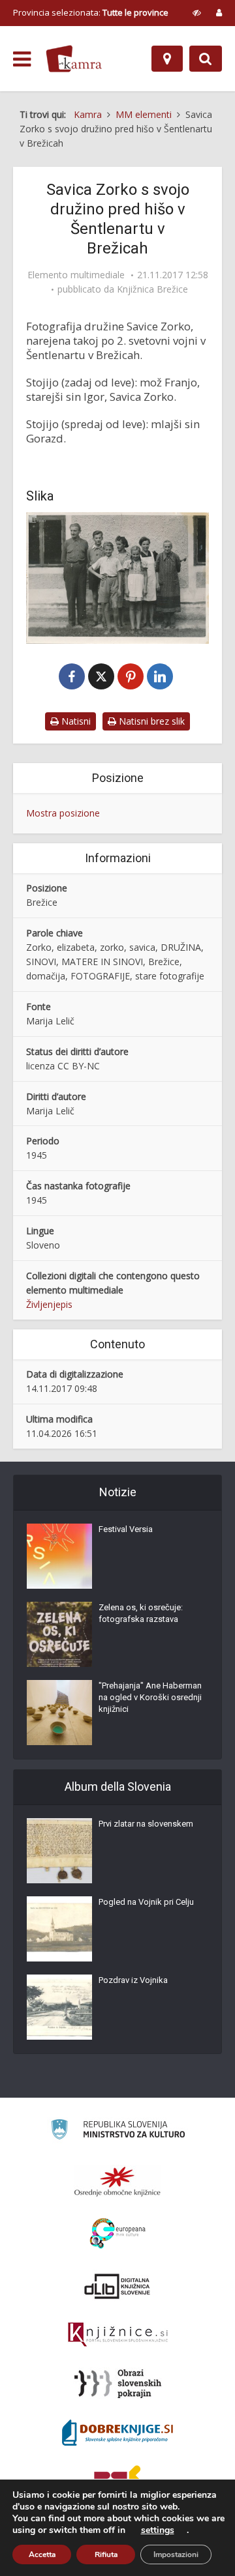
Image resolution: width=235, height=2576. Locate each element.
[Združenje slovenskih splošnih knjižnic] (118, 2335)
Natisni (75, 721)
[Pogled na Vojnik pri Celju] (59, 1929)
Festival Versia (126, 1529)
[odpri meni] (22, 59)
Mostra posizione (63, 813)
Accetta (42, 2554)
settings (158, 2530)
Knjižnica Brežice (152, 289)
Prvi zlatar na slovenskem (146, 1824)
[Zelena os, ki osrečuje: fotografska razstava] (59, 1634)
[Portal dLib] (117, 2286)
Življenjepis (49, 1304)
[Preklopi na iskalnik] (206, 59)
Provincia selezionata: (91, 12)
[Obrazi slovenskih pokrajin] (118, 2384)
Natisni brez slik (150, 721)
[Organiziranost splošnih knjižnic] (117, 2181)
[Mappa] (167, 59)
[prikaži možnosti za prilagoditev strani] (197, 12)
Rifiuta (106, 2554)
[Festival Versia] (59, 1556)
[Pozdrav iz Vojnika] (59, 2007)
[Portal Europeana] (118, 2234)
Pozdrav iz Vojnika (133, 1980)
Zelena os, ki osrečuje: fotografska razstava (141, 1613)
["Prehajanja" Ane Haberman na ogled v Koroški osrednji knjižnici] (59, 1713)
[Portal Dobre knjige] (117, 2433)
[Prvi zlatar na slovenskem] (59, 1851)
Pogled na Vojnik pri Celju (146, 1902)
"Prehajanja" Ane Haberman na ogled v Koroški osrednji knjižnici (150, 1697)
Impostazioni (176, 2554)
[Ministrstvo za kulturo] (118, 2131)
